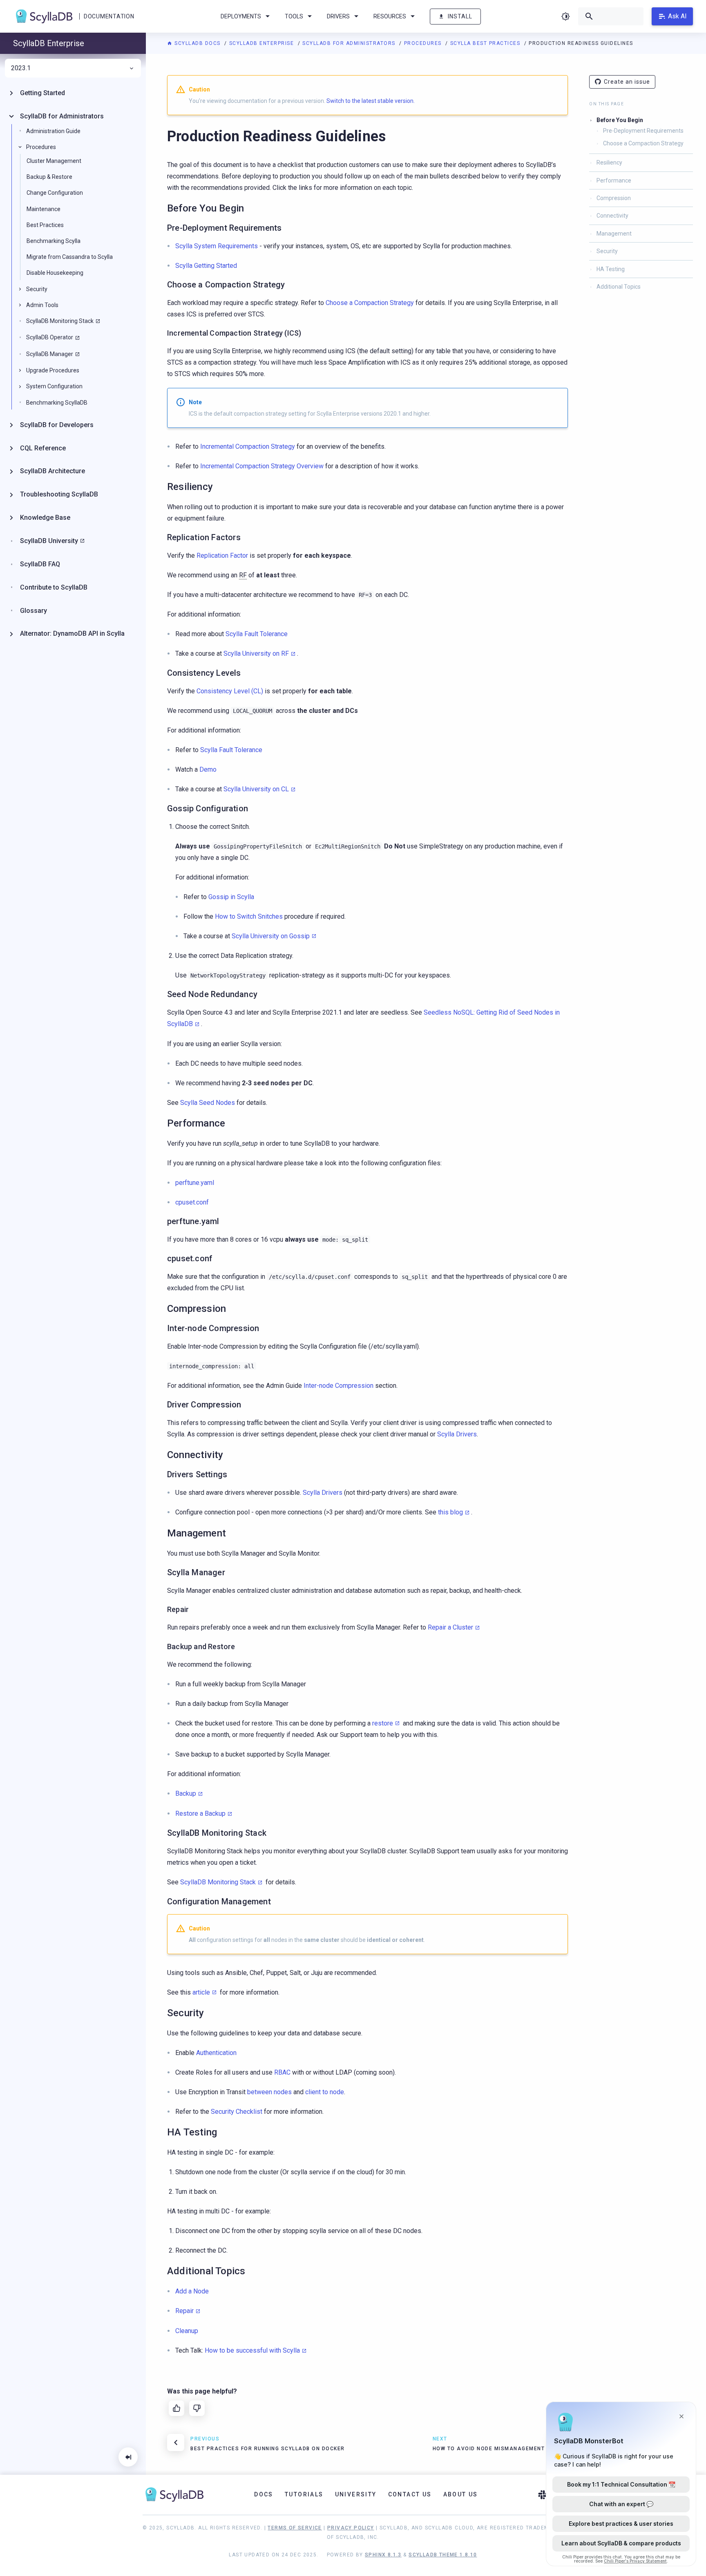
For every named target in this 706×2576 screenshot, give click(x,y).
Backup (186, 1793)
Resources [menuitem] (390, 16)
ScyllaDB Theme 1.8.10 (443, 2555)
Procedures (424, 43)
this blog (450, 1512)
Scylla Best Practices (486, 43)
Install (460, 16)
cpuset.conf (192, 1202)
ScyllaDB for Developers (57, 425)
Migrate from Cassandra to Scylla (70, 257)
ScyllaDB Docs (198, 43)
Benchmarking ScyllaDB (57, 403)
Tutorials (304, 2494)
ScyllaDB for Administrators (350, 43)
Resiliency (609, 163)
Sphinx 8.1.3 (383, 2555)
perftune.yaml (195, 1183)
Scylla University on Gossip (271, 936)
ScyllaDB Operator (50, 337)
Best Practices (45, 225)
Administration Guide (53, 131)
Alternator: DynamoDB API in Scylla (72, 633)
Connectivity (612, 216)
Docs (264, 2494)
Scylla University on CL (256, 789)
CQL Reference (43, 448)
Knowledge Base (45, 518)
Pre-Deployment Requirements (643, 131)
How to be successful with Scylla (252, 2350)
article (201, 1992)
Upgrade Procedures (53, 370)
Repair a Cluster (450, 1627)
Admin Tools (42, 305)
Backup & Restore (49, 177)
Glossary (34, 611)
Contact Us (410, 2494)
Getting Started (42, 93)
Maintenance (44, 209)
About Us (461, 2494)
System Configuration (54, 386)
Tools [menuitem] (294, 16)
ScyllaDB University (49, 541)
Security (607, 251)
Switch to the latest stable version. (371, 101)
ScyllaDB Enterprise (263, 43)
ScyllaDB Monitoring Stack (218, 1882)
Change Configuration (55, 193)
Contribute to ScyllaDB (54, 587)
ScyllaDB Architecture (53, 471)
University (356, 2494)
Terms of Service (295, 2528)
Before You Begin (620, 120)
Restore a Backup (200, 1813)
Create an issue (627, 82)
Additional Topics (619, 287)
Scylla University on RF (256, 653)
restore (383, 1723)
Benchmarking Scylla (54, 241)
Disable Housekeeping (55, 273)
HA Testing (611, 269)
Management (614, 234)
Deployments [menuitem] (241, 16)
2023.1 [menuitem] (21, 68)
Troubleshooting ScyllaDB (59, 494)
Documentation (109, 16)
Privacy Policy (351, 2528)
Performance (614, 180)
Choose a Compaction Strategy (643, 143)
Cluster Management (54, 161)
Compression (614, 198)
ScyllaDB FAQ (40, 564)
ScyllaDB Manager (50, 354)
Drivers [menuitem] (338, 16)
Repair (184, 2311)
